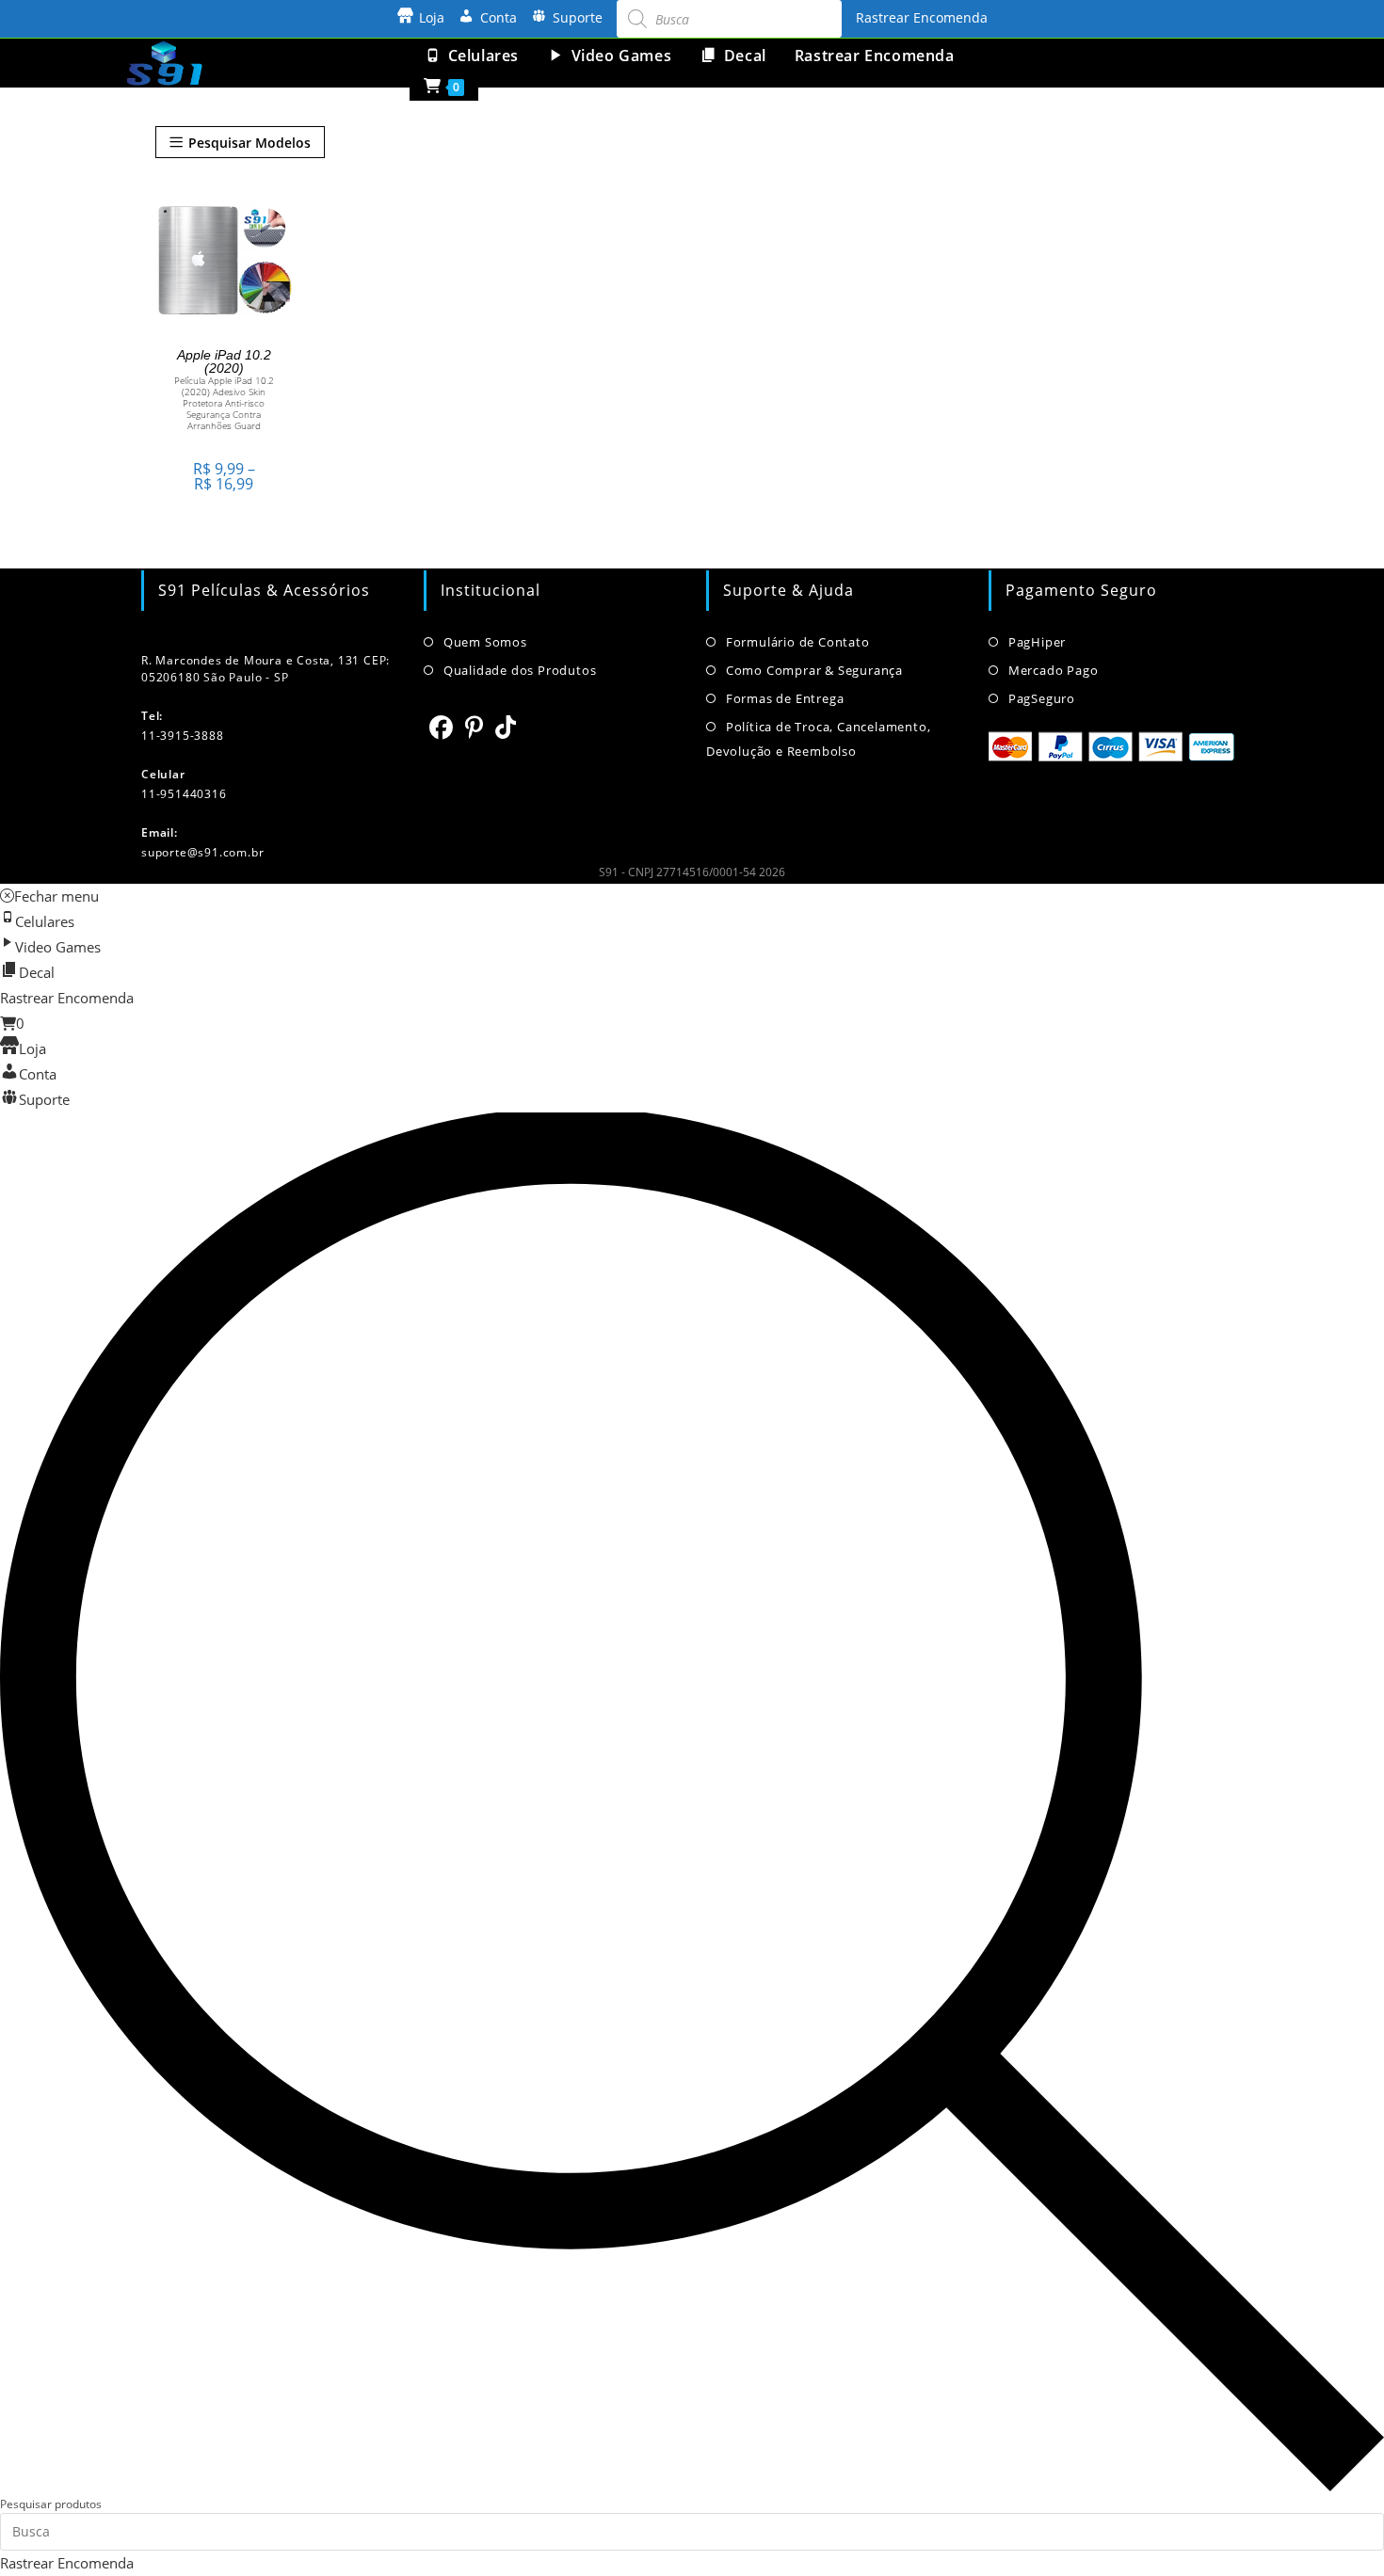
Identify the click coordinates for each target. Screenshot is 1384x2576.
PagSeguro (1042, 698)
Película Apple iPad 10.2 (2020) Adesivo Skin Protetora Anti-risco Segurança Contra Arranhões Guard (224, 403)
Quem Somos (485, 642)
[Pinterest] (475, 727)
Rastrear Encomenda (922, 17)
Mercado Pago (1053, 670)
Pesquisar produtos (51, 2504)
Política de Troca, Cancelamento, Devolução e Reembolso (818, 739)
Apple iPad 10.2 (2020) (224, 361)
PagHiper (1037, 642)
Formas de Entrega (785, 698)
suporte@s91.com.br (202, 852)
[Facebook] (442, 727)
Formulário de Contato (798, 642)
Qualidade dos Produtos (520, 670)
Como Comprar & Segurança (814, 670)
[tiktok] (506, 727)
